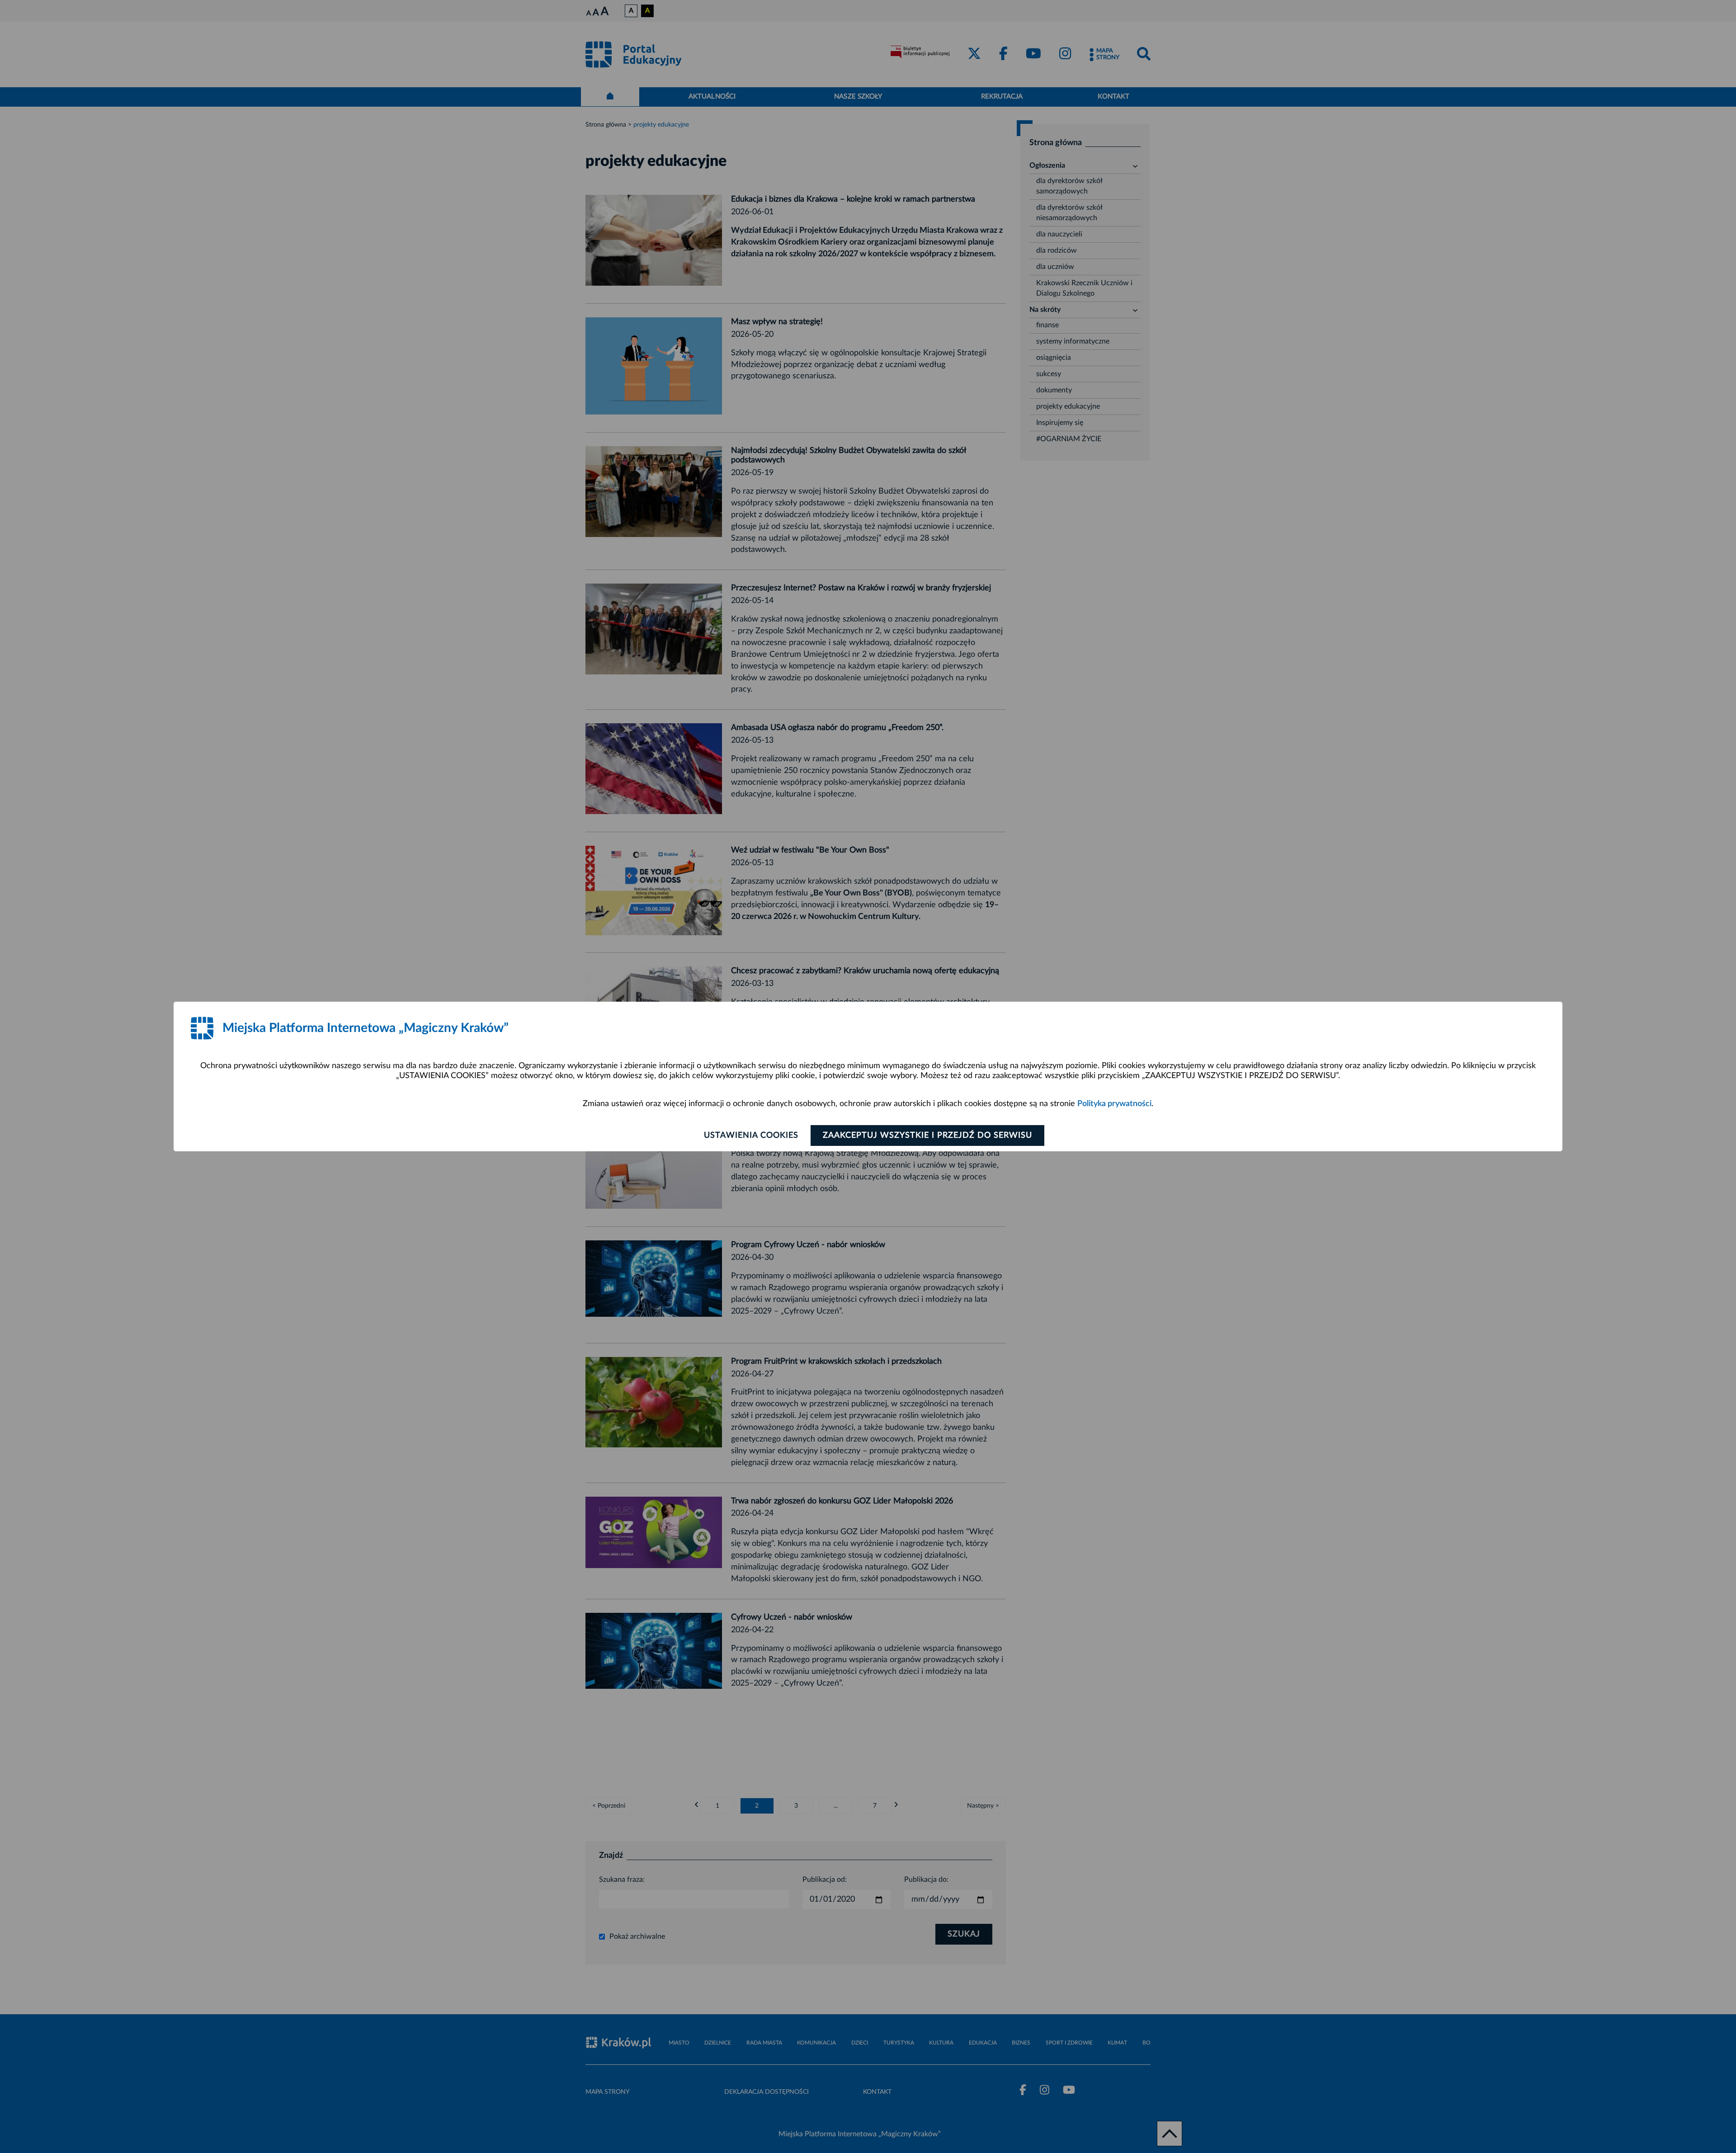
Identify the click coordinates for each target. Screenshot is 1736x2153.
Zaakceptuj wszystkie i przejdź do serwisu (927, 1135)
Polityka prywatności (1114, 1104)
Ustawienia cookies (751, 1135)
